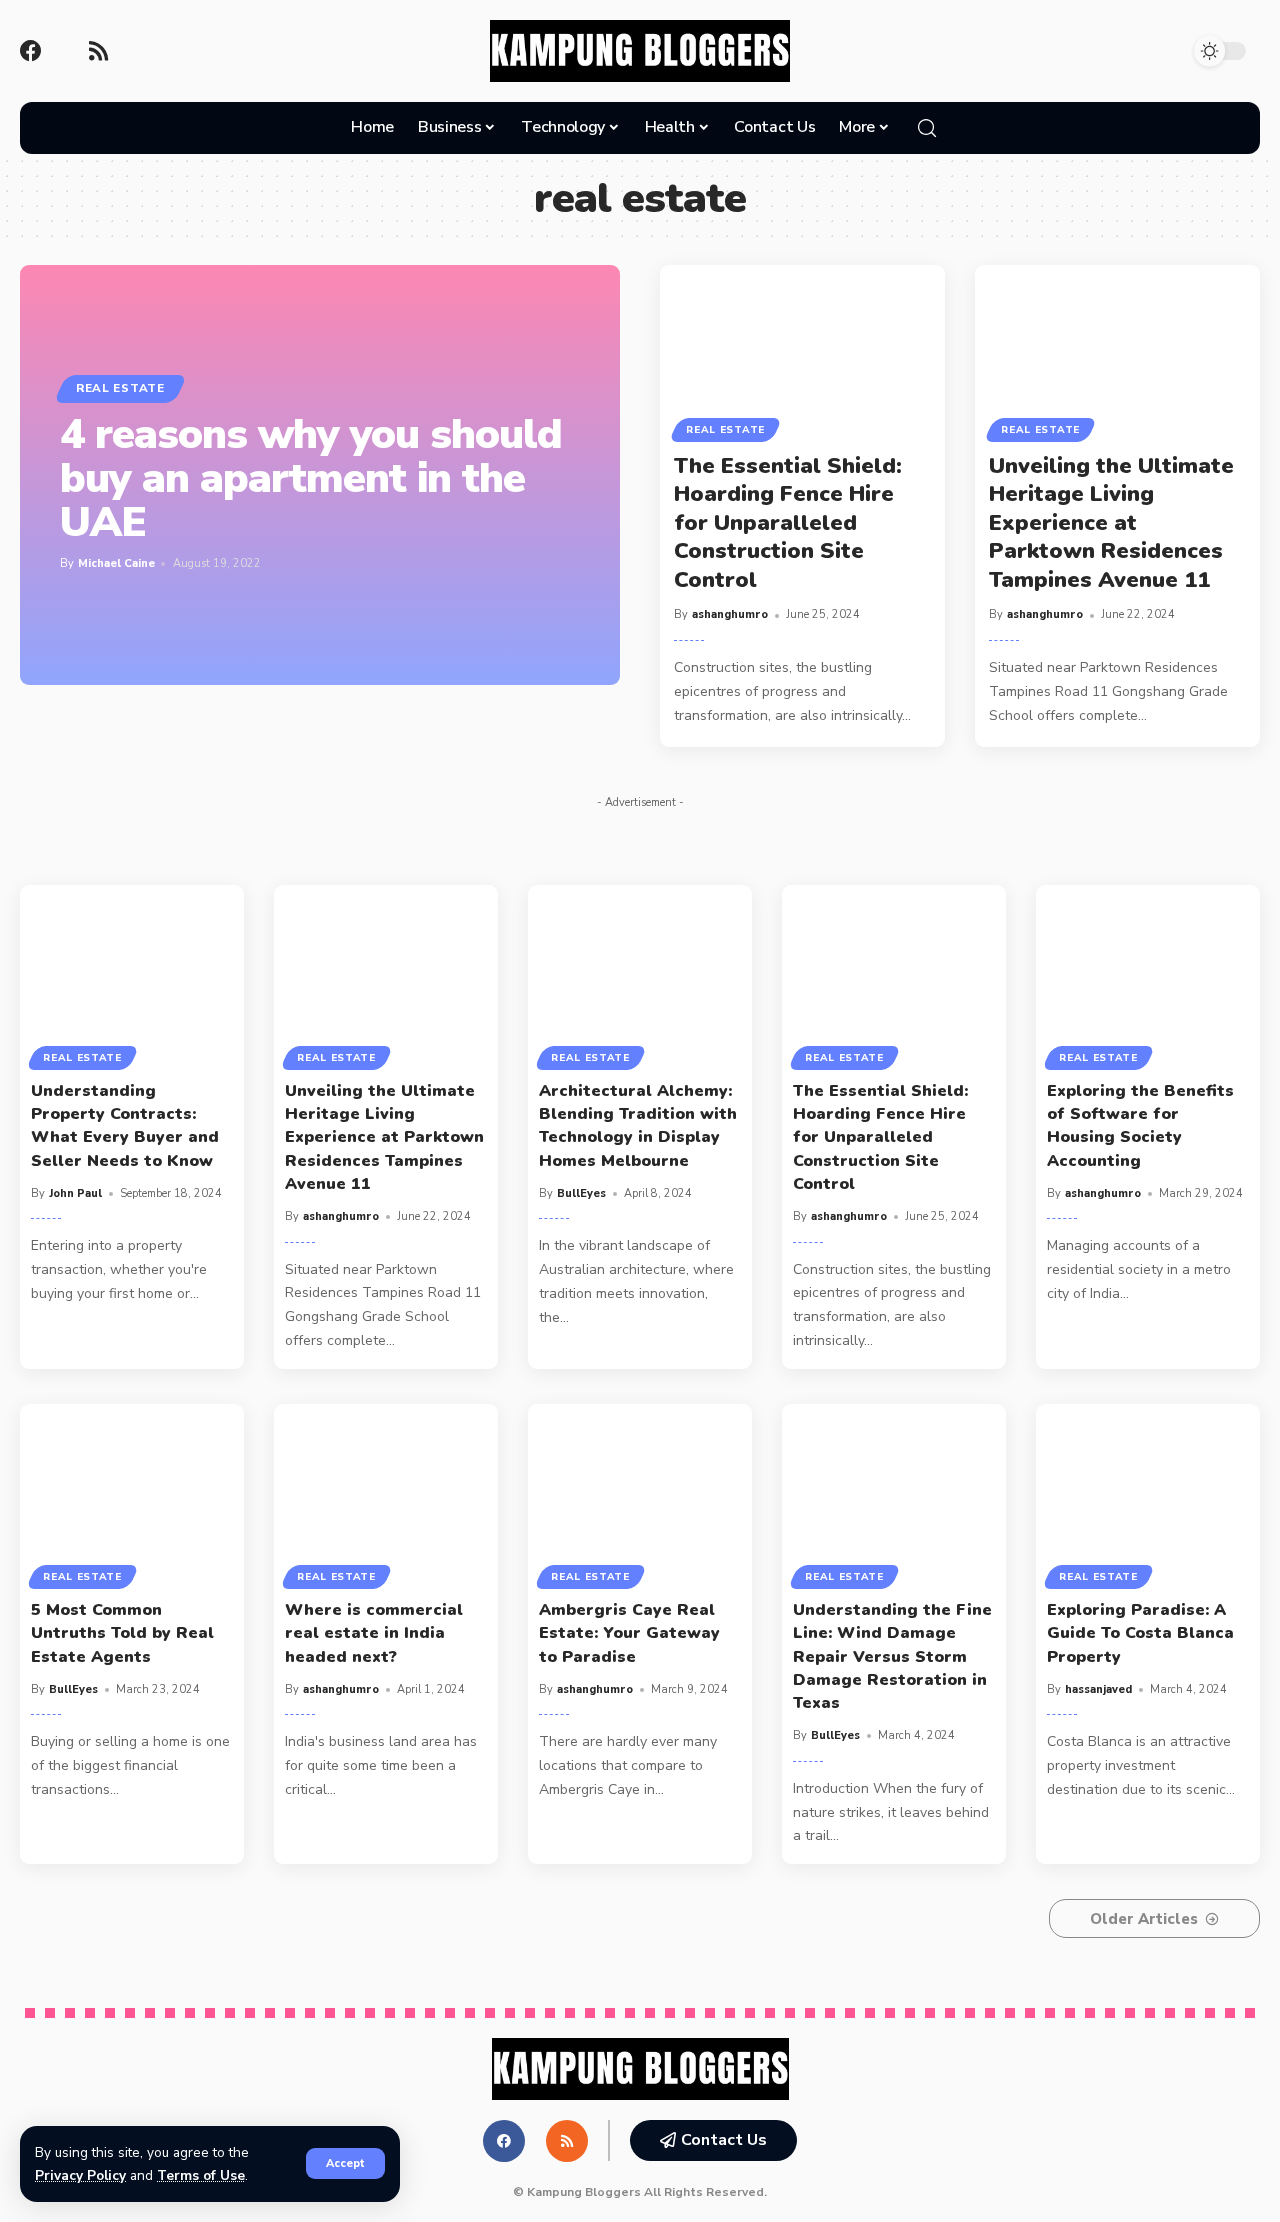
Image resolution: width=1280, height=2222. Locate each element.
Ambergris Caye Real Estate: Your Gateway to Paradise (629, 1633)
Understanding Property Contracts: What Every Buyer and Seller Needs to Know (125, 1126)
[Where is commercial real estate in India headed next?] (386, 1493)
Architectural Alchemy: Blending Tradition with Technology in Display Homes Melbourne (638, 1126)
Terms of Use (201, 2175)
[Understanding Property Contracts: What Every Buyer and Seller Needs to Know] (132, 974)
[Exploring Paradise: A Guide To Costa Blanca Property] (1148, 1493)
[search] (927, 128)
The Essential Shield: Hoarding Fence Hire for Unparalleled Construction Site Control (788, 523)
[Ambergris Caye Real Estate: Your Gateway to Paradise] (640, 1493)
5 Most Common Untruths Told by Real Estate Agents (122, 1633)
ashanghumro (730, 614)
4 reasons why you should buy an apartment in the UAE (311, 478)
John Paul (75, 1193)
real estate (120, 388)
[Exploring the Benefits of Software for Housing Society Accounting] (1148, 974)
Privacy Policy (80, 2175)
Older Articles (1144, 1919)
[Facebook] (31, 51)
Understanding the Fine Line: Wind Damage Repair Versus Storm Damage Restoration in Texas (892, 1656)
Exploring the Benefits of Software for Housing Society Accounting (1140, 1126)
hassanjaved (1098, 1689)
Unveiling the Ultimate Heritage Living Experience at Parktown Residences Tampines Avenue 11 (1111, 523)
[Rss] (98, 51)
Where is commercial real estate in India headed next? (374, 1633)
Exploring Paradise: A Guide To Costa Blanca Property (1140, 1633)
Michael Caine (116, 563)
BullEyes (581, 1193)
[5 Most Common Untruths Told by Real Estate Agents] (132, 1493)
